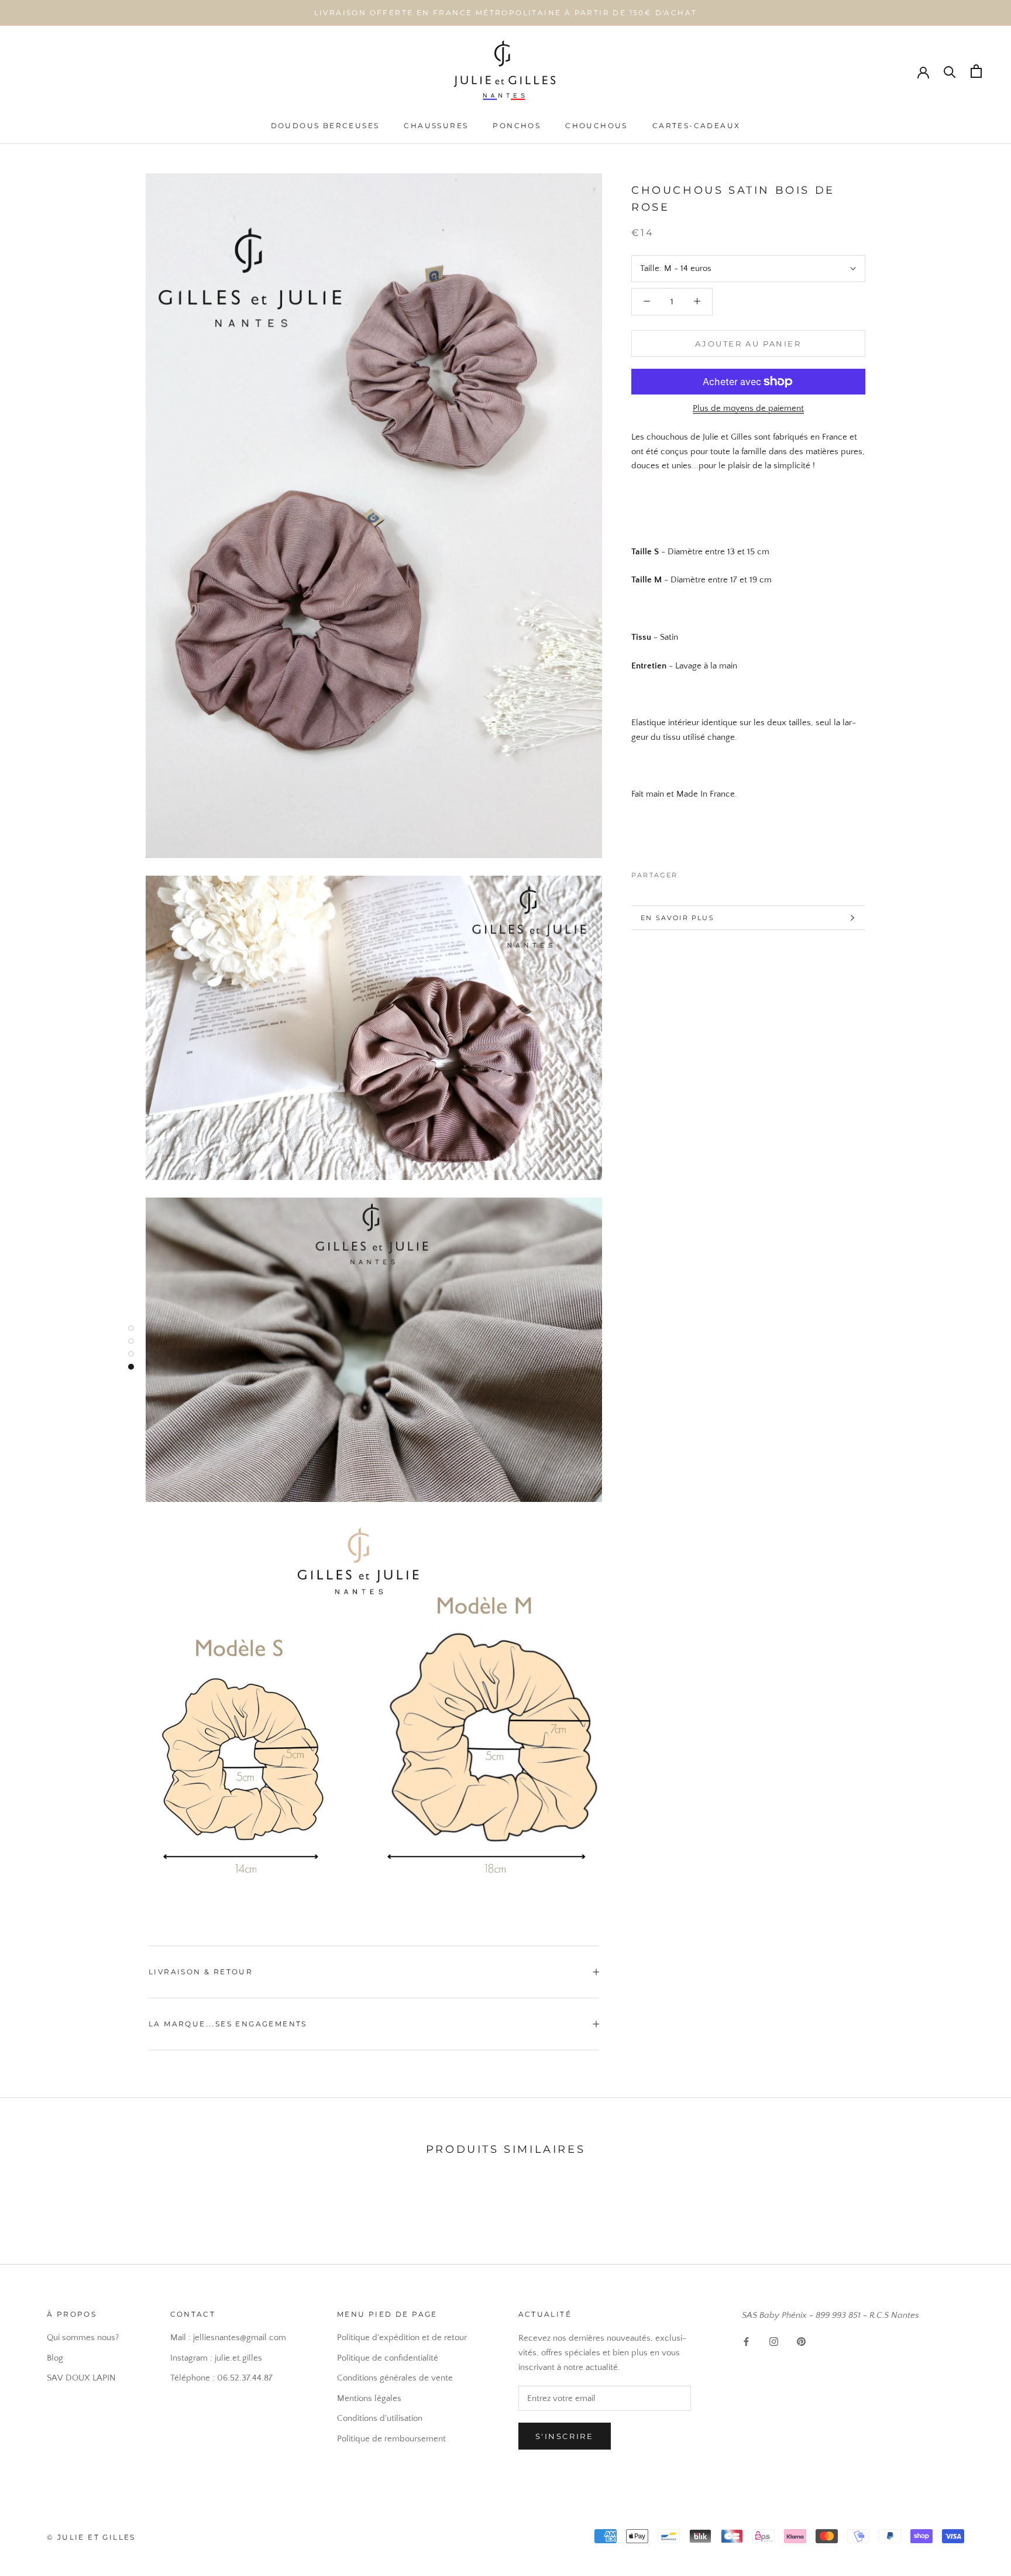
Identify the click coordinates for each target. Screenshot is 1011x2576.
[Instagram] (774, 2342)
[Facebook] (689, 872)
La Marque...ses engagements (228, 2024)
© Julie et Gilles (91, 2537)
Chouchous (596, 126)
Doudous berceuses (325, 126)
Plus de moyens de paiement (748, 408)
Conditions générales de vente (395, 2378)
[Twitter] (704, 872)
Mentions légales (369, 2398)
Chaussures (436, 126)
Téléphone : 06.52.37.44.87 (221, 2378)
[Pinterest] (720, 872)
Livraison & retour (201, 1972)
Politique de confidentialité (388, 2358)
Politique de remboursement (391, 2439)
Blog (55, 2358)
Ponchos (517, 126)
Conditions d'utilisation (380, 2418)
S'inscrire (565, 2436)
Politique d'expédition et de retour (402, 2337)
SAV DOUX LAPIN (81, 2378)
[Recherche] (950, 71)
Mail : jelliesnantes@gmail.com (228, 2337)
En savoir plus (678, 918)
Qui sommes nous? (83, 2337)
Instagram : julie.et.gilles (216, 2358)
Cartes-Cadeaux (697, 126)
